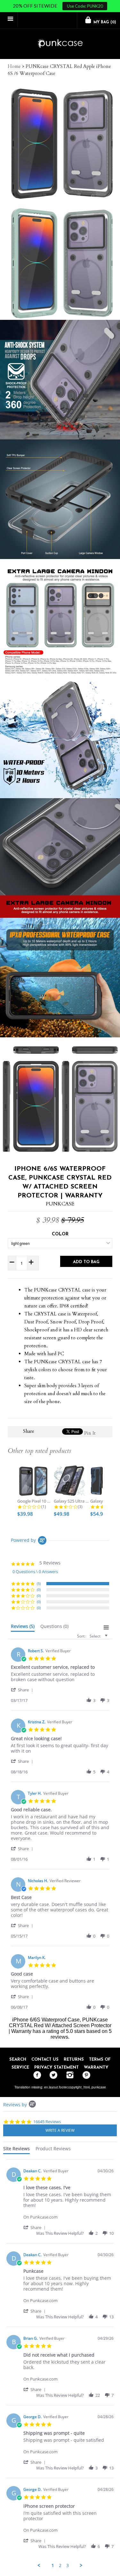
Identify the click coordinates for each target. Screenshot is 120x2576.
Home (14, 66)
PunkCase (60, 1204)
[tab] (23, 1628)
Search (18, 2060)
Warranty (96, 2068)
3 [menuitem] (68, 2565)
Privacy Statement (56, 2068)
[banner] (60, 44)
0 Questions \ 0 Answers (35, 1571)
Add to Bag (86, 1262)
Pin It (90, 1433)
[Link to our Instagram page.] (68, 2075)
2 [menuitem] (60, 2565)
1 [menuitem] (53, 2565)
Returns (74, 2060)
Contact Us (45, 2060)
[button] (23, 1690)
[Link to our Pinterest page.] (85, 2075)
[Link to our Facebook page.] (36, 2075)
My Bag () (104, 22)
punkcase (99, 2087)
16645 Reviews (47, 2122)
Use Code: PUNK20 (85, 6)
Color (60, 1234)
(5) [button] (39, 1583)
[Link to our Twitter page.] (52, 2075)
